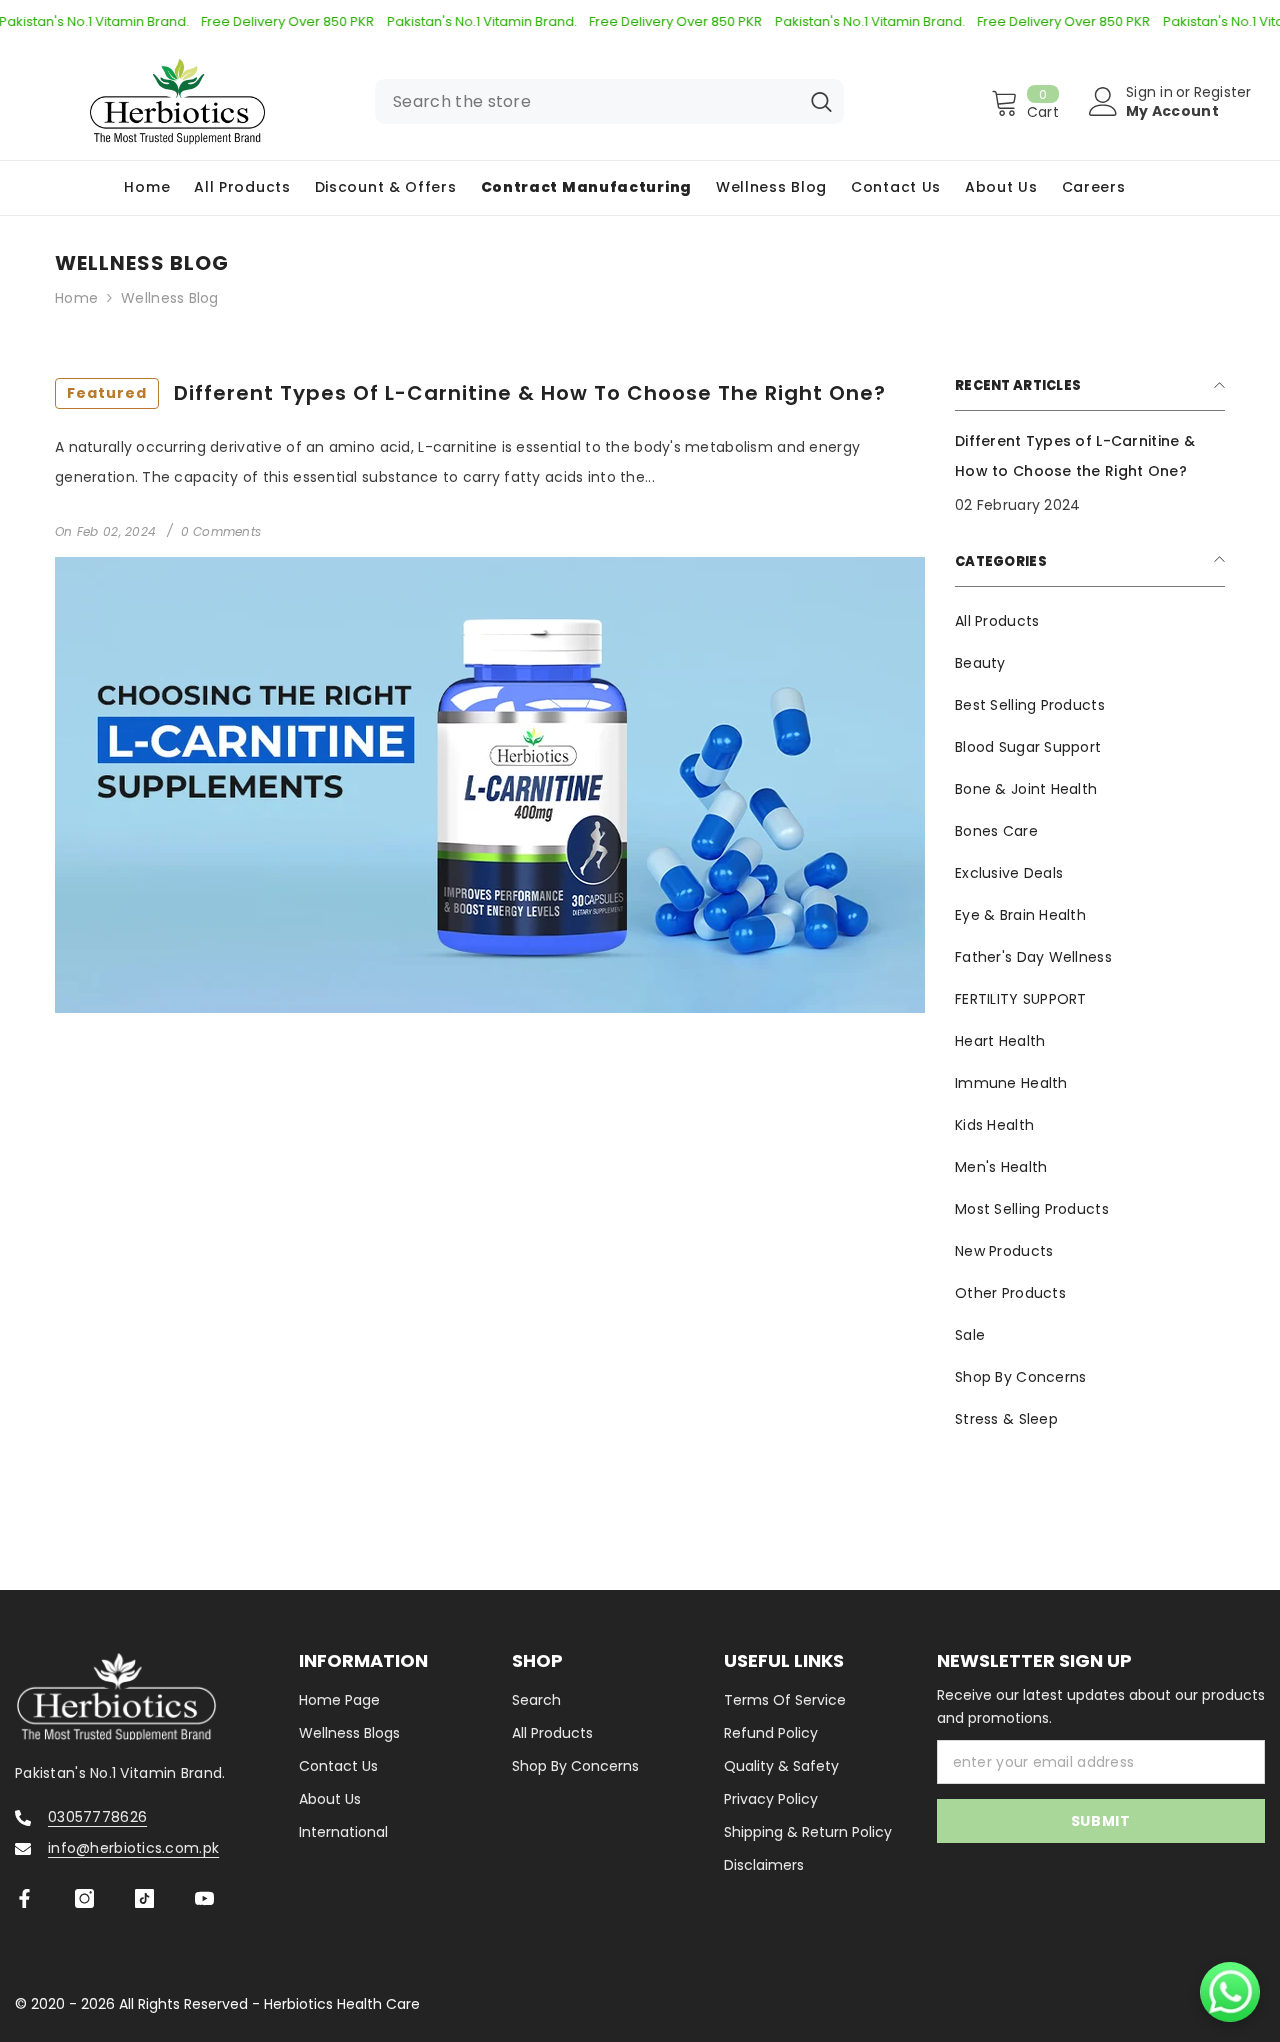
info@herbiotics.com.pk (133, 1848)
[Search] (609, 101)
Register (1223, 92)
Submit (1101, 1821)
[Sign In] (1103, 101)
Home (76, 298)
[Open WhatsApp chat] (1230, 1992)
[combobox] (587, 101)
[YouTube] (204, 1898)
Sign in (1149, 92)
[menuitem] (1090, 621)
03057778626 (97, 1817)
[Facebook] (24, 1898)
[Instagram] (84, 1898)
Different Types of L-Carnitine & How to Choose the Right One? (476, 393)
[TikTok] (144, 1898)
